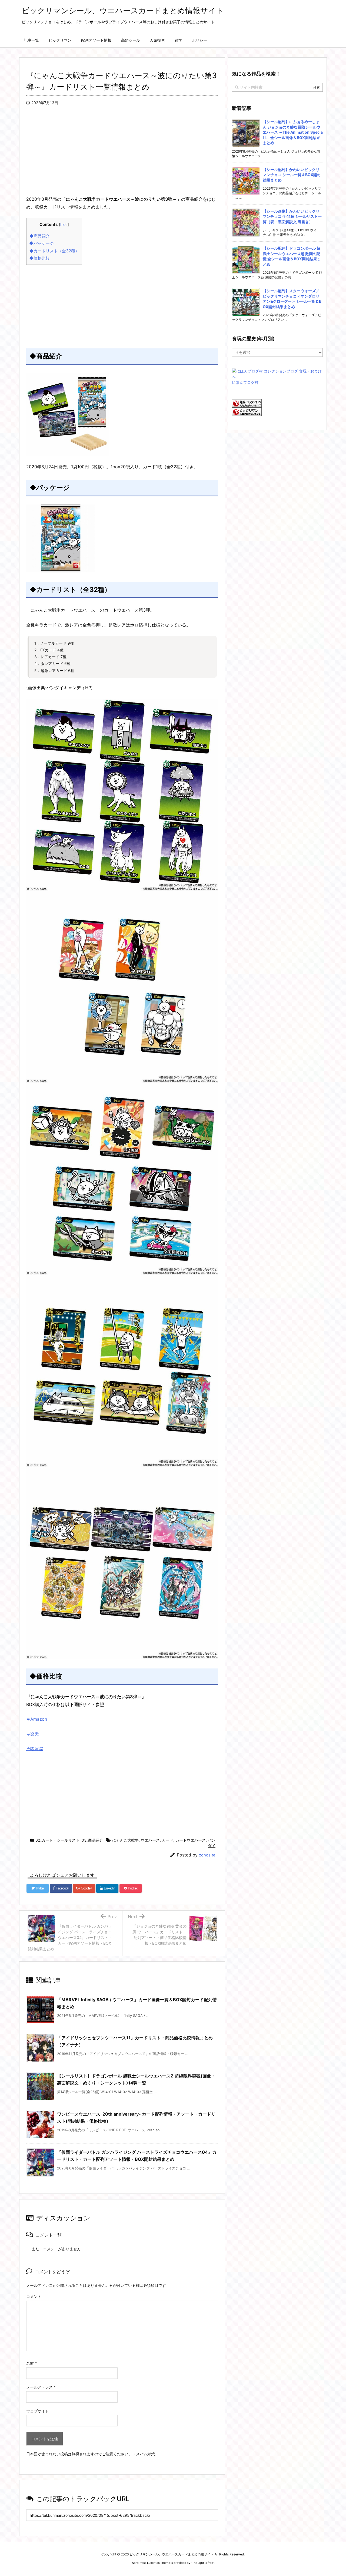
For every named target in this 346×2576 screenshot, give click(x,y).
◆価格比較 (39, 258)
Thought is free (202, 2563)
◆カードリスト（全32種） (54, 251)
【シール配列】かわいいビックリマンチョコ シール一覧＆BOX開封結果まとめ (292, 175)
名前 (31, 2363)
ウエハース (150, 1840)
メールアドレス (41, 2387)
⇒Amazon (37, 1719)
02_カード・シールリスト (57, 1840)
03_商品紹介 (92, 1840)
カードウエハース (191, 1840)
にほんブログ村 (245, 382)
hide (64, 225)
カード (168, 1840)
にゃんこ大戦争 (125, 1840)
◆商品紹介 (39, 236)
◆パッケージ (41, 243)
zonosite (207, 1855)
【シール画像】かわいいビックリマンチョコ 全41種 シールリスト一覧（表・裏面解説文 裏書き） (292, 216)
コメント (34, 2296)
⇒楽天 (33, 1734)
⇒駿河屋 (35, 1749)
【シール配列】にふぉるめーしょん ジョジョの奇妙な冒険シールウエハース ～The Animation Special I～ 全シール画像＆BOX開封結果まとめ (293, 132)
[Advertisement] (122, 157)
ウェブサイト (38, 2411)
